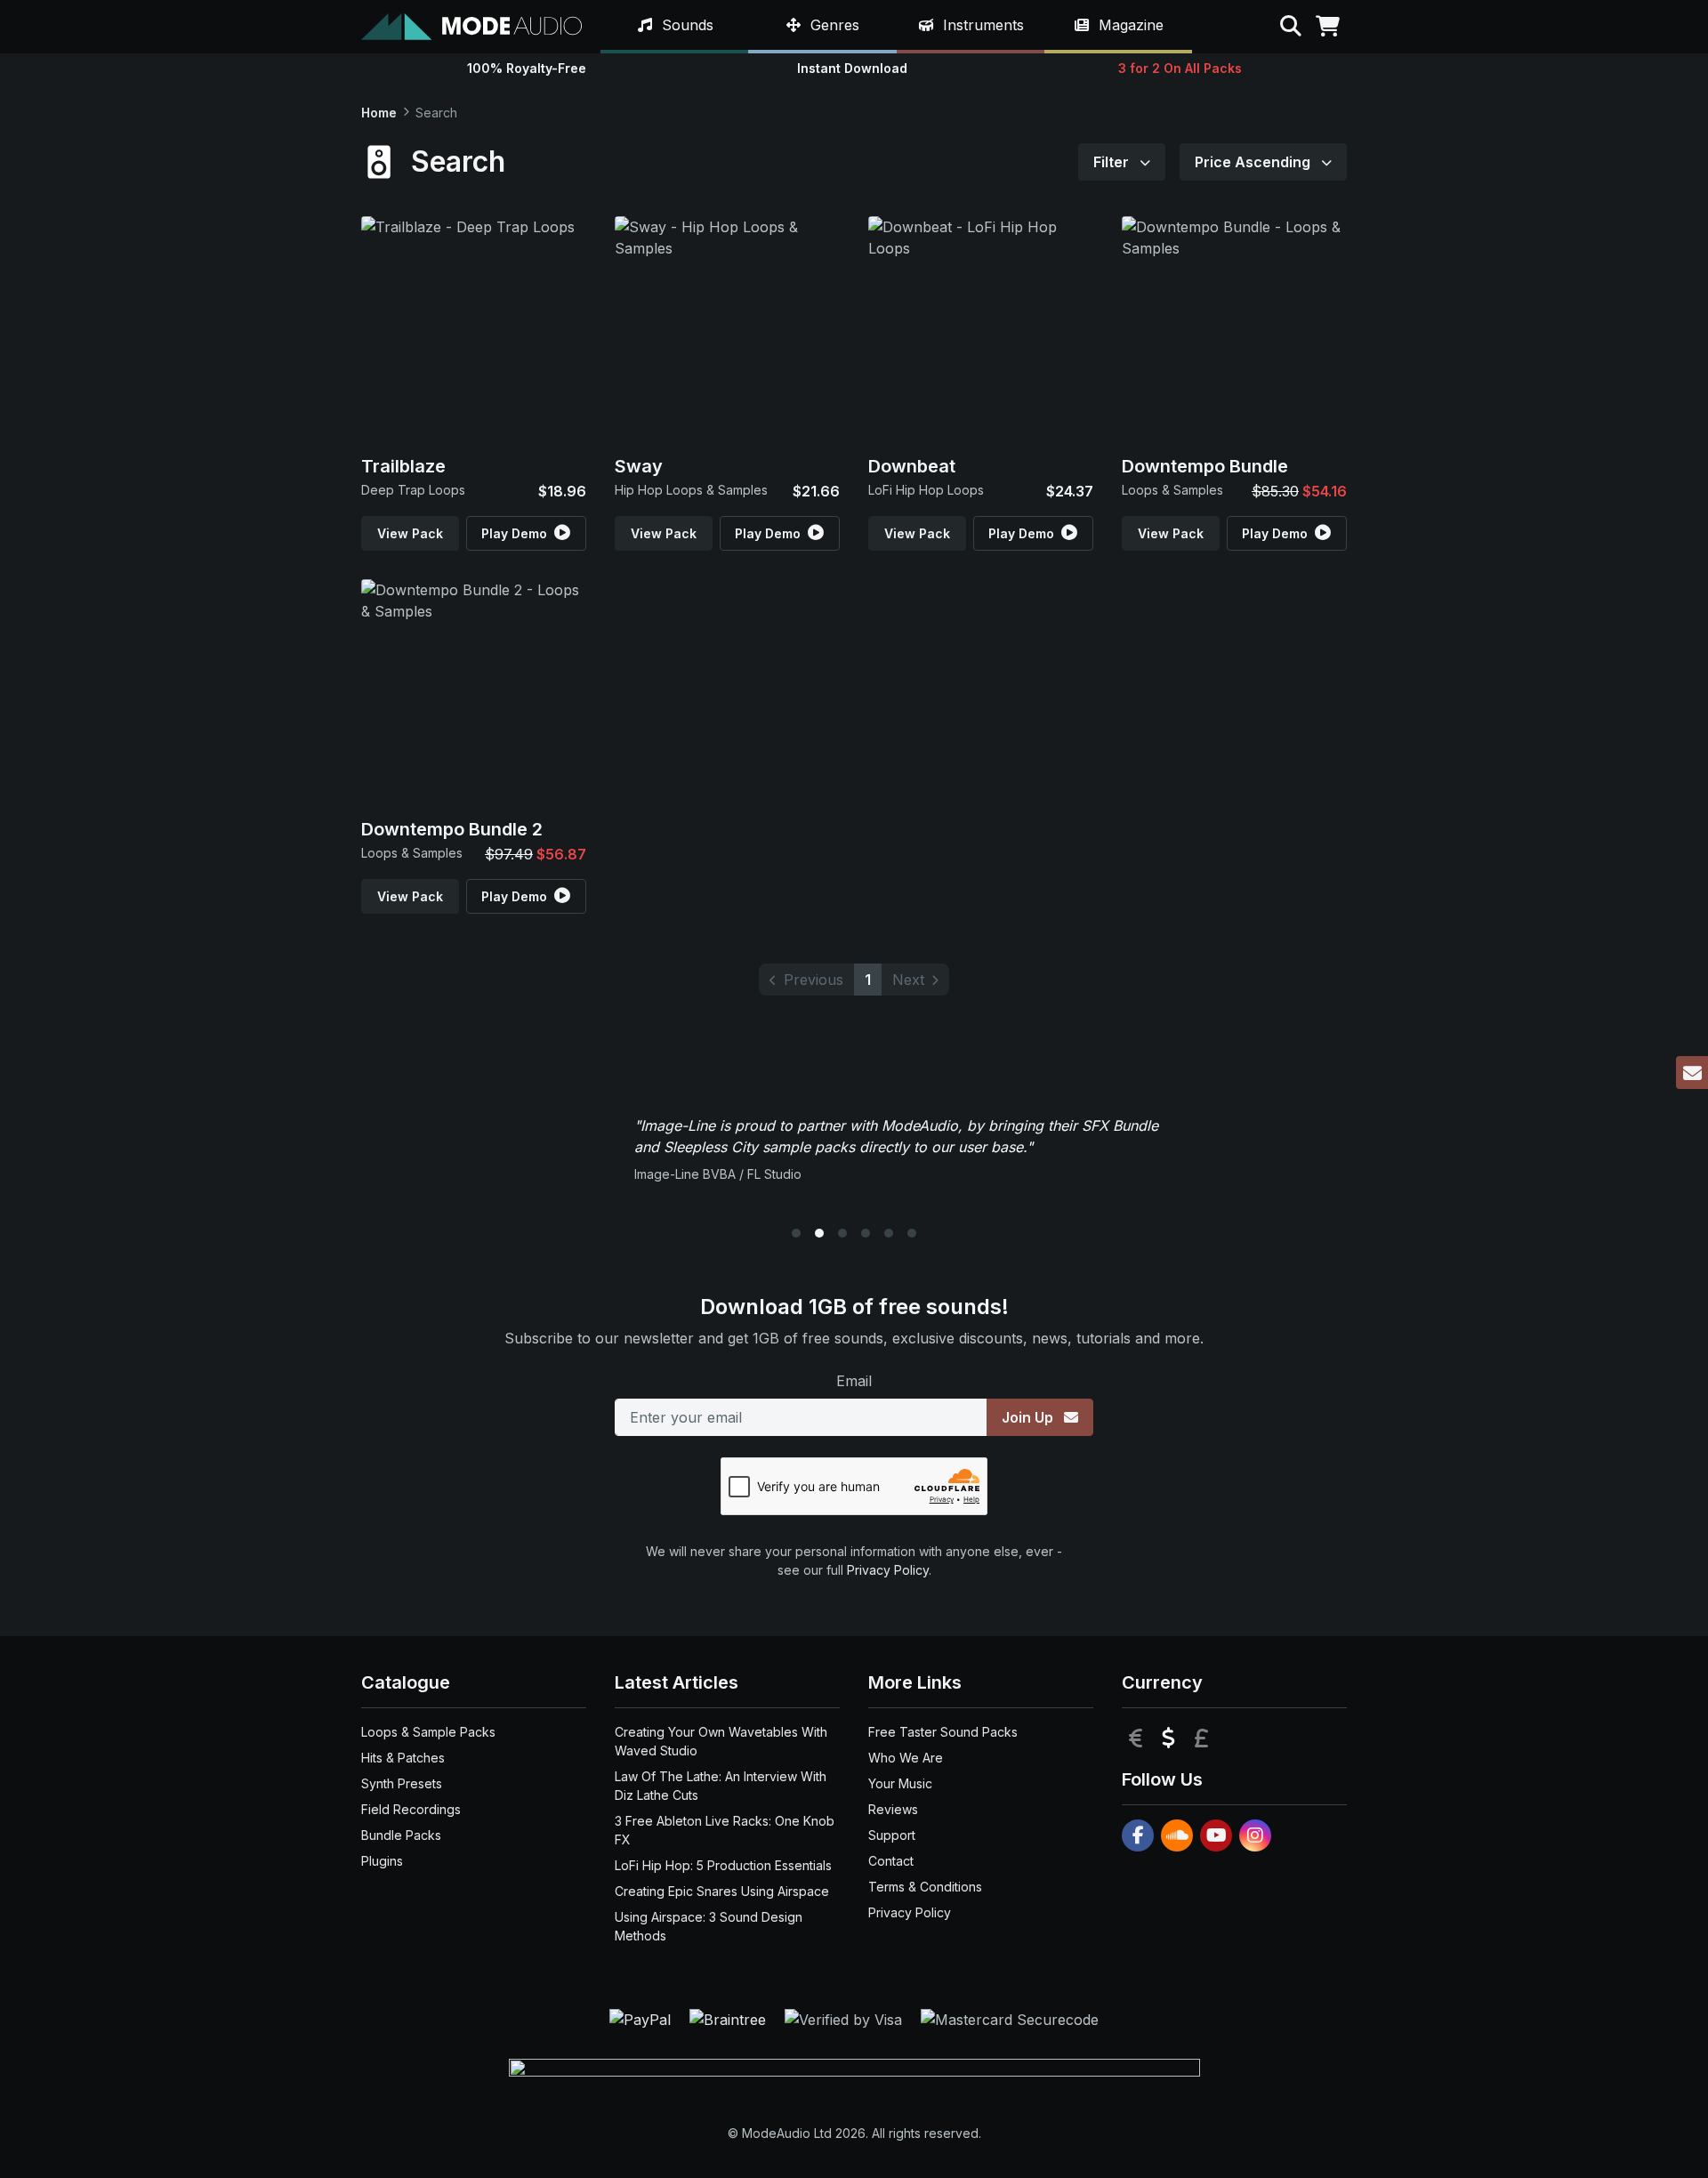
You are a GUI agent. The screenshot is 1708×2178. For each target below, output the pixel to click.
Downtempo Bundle (1205, 466)
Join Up (1029, 1417)
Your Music (900, 1783)
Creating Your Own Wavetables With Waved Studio (721, 1741)
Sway (639, 466)
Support (892, 1835)
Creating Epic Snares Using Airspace (722, 1891)
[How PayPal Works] (642, 2018)
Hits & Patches (403, 1758)
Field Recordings (411, 1809)
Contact (891, 1861)
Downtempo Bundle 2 (452, 829)
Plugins (382, 1861)
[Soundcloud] (1177, 1835)
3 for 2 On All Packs (1180, 68)
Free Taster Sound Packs (943, 1732)
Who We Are (906, 1758)
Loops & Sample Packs (428, 1732)
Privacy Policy (888, 1570)
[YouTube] (1216, 1835)
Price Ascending (1254, 162)
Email (854, 1381)
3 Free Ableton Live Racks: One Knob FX (725, 1830)
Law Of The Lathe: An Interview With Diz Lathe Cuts (721, 1786)
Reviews (893, 1809)
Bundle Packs (401, 1835)
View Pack (410, 533)
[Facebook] (1138, 1835)
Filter (1113, 162)
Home (379, 113)
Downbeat (912, 466)
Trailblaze (403, 466)
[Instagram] (1255, 1835)
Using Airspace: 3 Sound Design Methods (709, 1926)
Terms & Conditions (925, 1887)
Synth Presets (402, 1783)
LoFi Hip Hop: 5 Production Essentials (723, 1865)
